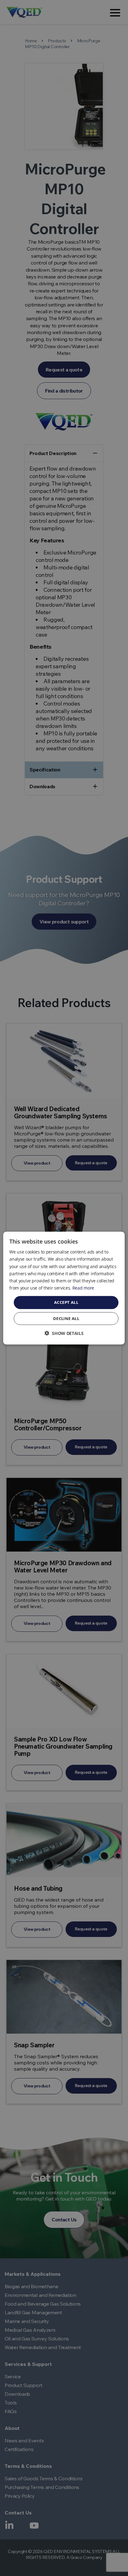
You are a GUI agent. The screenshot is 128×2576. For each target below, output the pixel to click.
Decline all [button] (66, 1318)
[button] (64, 1333)
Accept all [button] (66, 1302)
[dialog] (64, 1288)
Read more (83, 1288)
